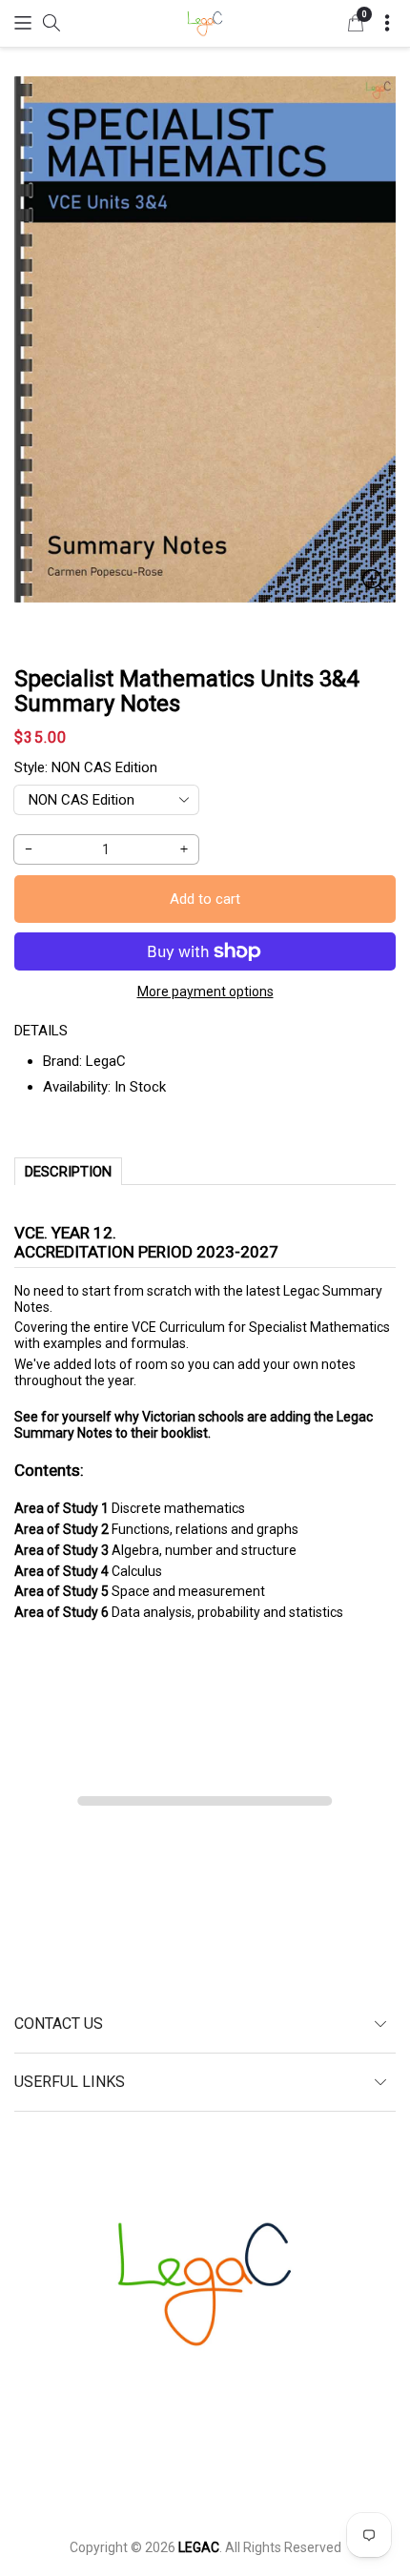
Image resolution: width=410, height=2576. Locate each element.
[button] (23, 22)
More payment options (205, 992)
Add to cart (205, 899)
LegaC (106, 1061)
